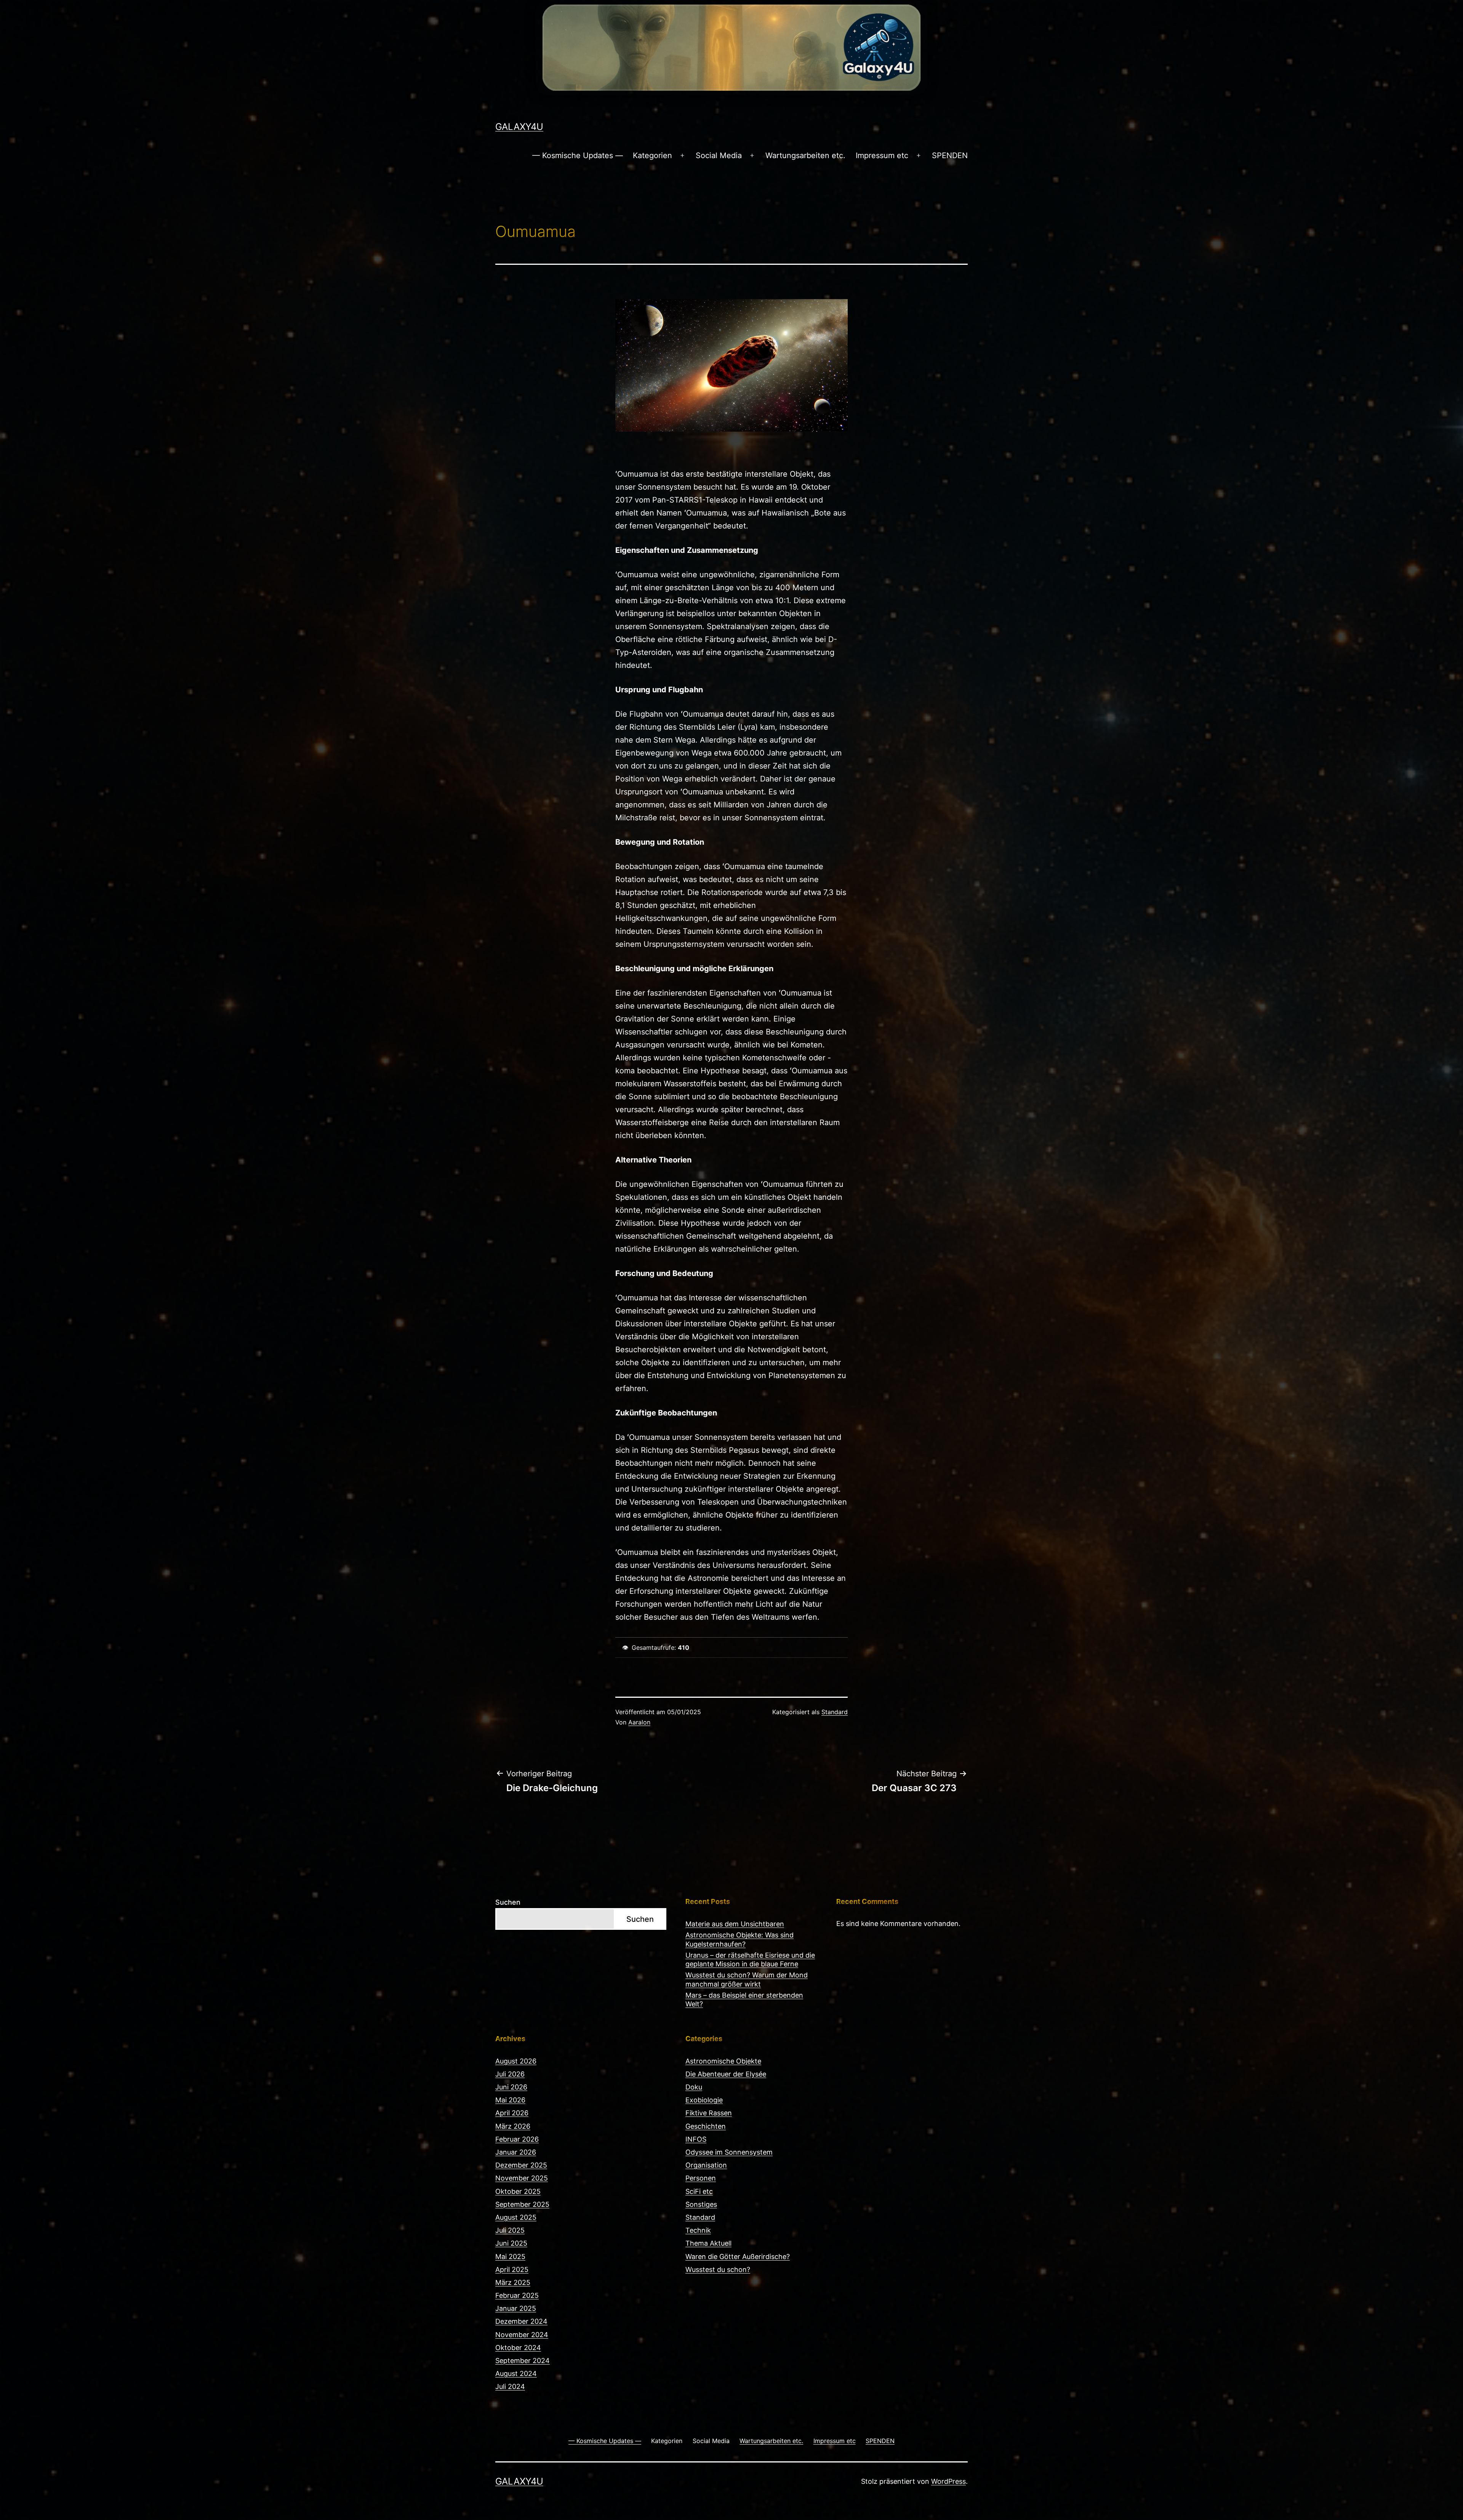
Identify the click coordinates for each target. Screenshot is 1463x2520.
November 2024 (522, 2335)
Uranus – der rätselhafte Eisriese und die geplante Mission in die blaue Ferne (750, 1960)
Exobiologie (704, 2100)
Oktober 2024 (518, 2348)
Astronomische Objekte (723, 2061)
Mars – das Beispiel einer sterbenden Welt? (744, 2000)
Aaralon (639, 1722)
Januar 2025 (516, 2308)
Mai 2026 (510, 2100)
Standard (835, 1712)
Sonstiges (701, 2204)
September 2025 (522, 2204)
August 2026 (516, 2061)
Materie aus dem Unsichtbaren (735, 1924)
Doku (694, 2087)
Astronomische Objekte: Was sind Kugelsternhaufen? (740, 1939)
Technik (698, 2230)
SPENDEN (950, 155)
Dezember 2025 (521, 2165)
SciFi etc (699, 2191)
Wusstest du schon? (718, 2269)
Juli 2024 (510, 2386)
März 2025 (513, 2282)
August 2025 (516, 2217)
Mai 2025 (510, 2257)
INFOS (696, 2139)
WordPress (948, 2481)
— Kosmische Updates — (578, 155)
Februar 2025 (517, 2295)
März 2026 (513, 2126)
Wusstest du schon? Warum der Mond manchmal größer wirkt (747, 1979)
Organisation (706, 2165)
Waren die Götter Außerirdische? (738, 2257)
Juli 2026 (510, 2074)
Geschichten (706, 2126)
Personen (701, 2178)
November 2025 (522, 2178)
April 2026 (512, 2113)
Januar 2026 (516, 2152)
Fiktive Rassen (709, 2113)
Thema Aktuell (708, 2243)
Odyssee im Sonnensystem (729, 2152)
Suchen (508, 1902)
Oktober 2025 (518, 2191)
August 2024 (516, 2374)
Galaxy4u (519, 127)
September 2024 (523, 2361)
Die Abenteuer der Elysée (726, 2074)
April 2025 (512, 2269)
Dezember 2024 (521, 2321)
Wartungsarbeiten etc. (805, 155)
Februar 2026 (517, 2139)
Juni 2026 (511, 2087)
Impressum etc (882, 155)
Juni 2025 (511, 2243)
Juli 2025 (510, 2230)
